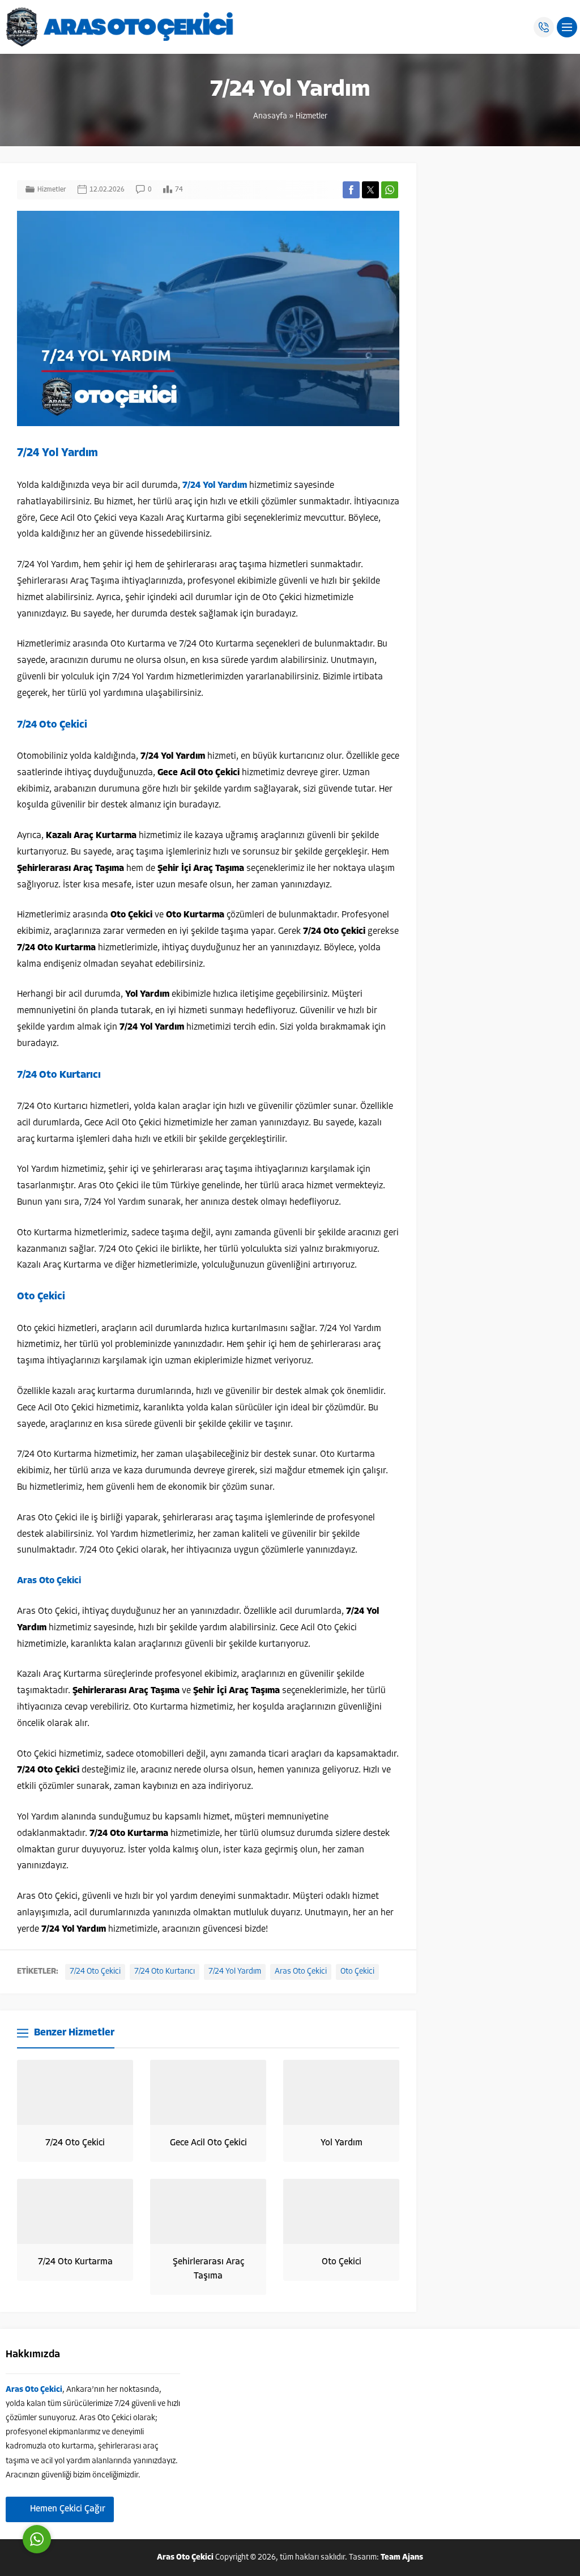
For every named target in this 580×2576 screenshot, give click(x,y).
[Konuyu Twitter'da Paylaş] (370, 190)
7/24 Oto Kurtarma (75, 2262)
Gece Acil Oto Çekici (208, 2143)
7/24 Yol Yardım (235, 1972)
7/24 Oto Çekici (95, 1972)
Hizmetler (312, 116)
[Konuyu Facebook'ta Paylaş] (351, 190)
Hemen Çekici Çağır (68, 2509)
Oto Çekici (357, 1972)
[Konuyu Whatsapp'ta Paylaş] (390, 190)
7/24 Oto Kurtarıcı (165, 1972)
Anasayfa (270, 116)
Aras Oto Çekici (301, 1972)
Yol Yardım (342, 2143)
